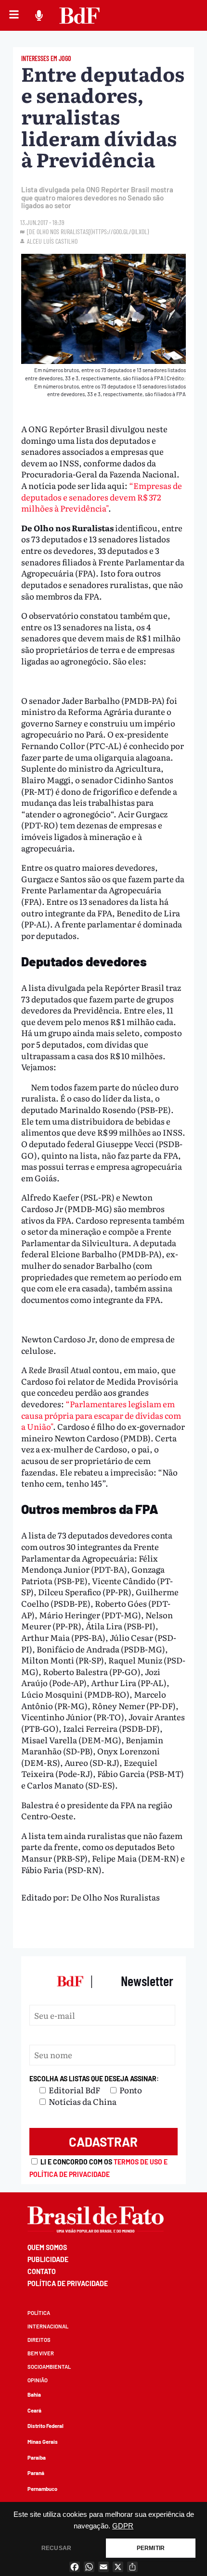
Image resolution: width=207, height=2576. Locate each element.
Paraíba (37, 2457)
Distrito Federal (45, 2426)
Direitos (39, 2340)
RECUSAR (56, 2548)
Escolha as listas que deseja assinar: (94, 2079)
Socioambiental (49, 2367)
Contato (42, 2271)
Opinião (38, 2380)
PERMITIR (151, 2548)
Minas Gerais (43, 2442)
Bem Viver (41, 2353)
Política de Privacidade (68, 2283)
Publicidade (48, 2259)
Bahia (34, 2395)
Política (39, 2313)
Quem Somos (47, 2247)
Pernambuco (42, 2489)
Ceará (34, 2410)
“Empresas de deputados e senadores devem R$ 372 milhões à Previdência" (102, 497)
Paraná (36, 2473)
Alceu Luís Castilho (52, 241)
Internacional (48, 2326)
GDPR (123, 2526)
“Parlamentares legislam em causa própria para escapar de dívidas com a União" (101, 1415)
